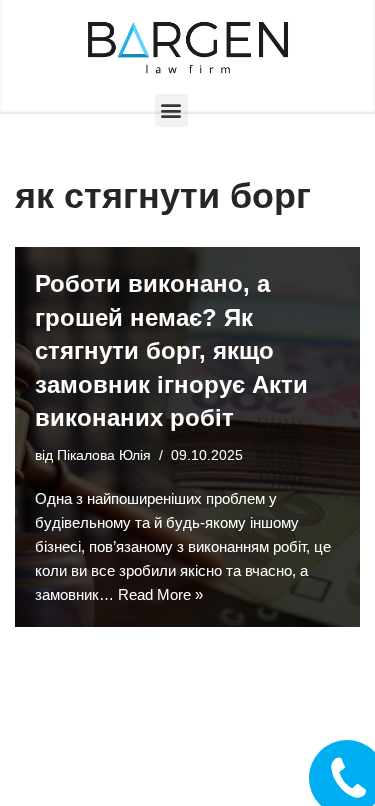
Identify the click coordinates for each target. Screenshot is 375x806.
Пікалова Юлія (104, 455)
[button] (171, 110)
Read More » (160, 594)
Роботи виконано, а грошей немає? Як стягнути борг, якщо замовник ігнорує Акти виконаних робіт (171, 350)
